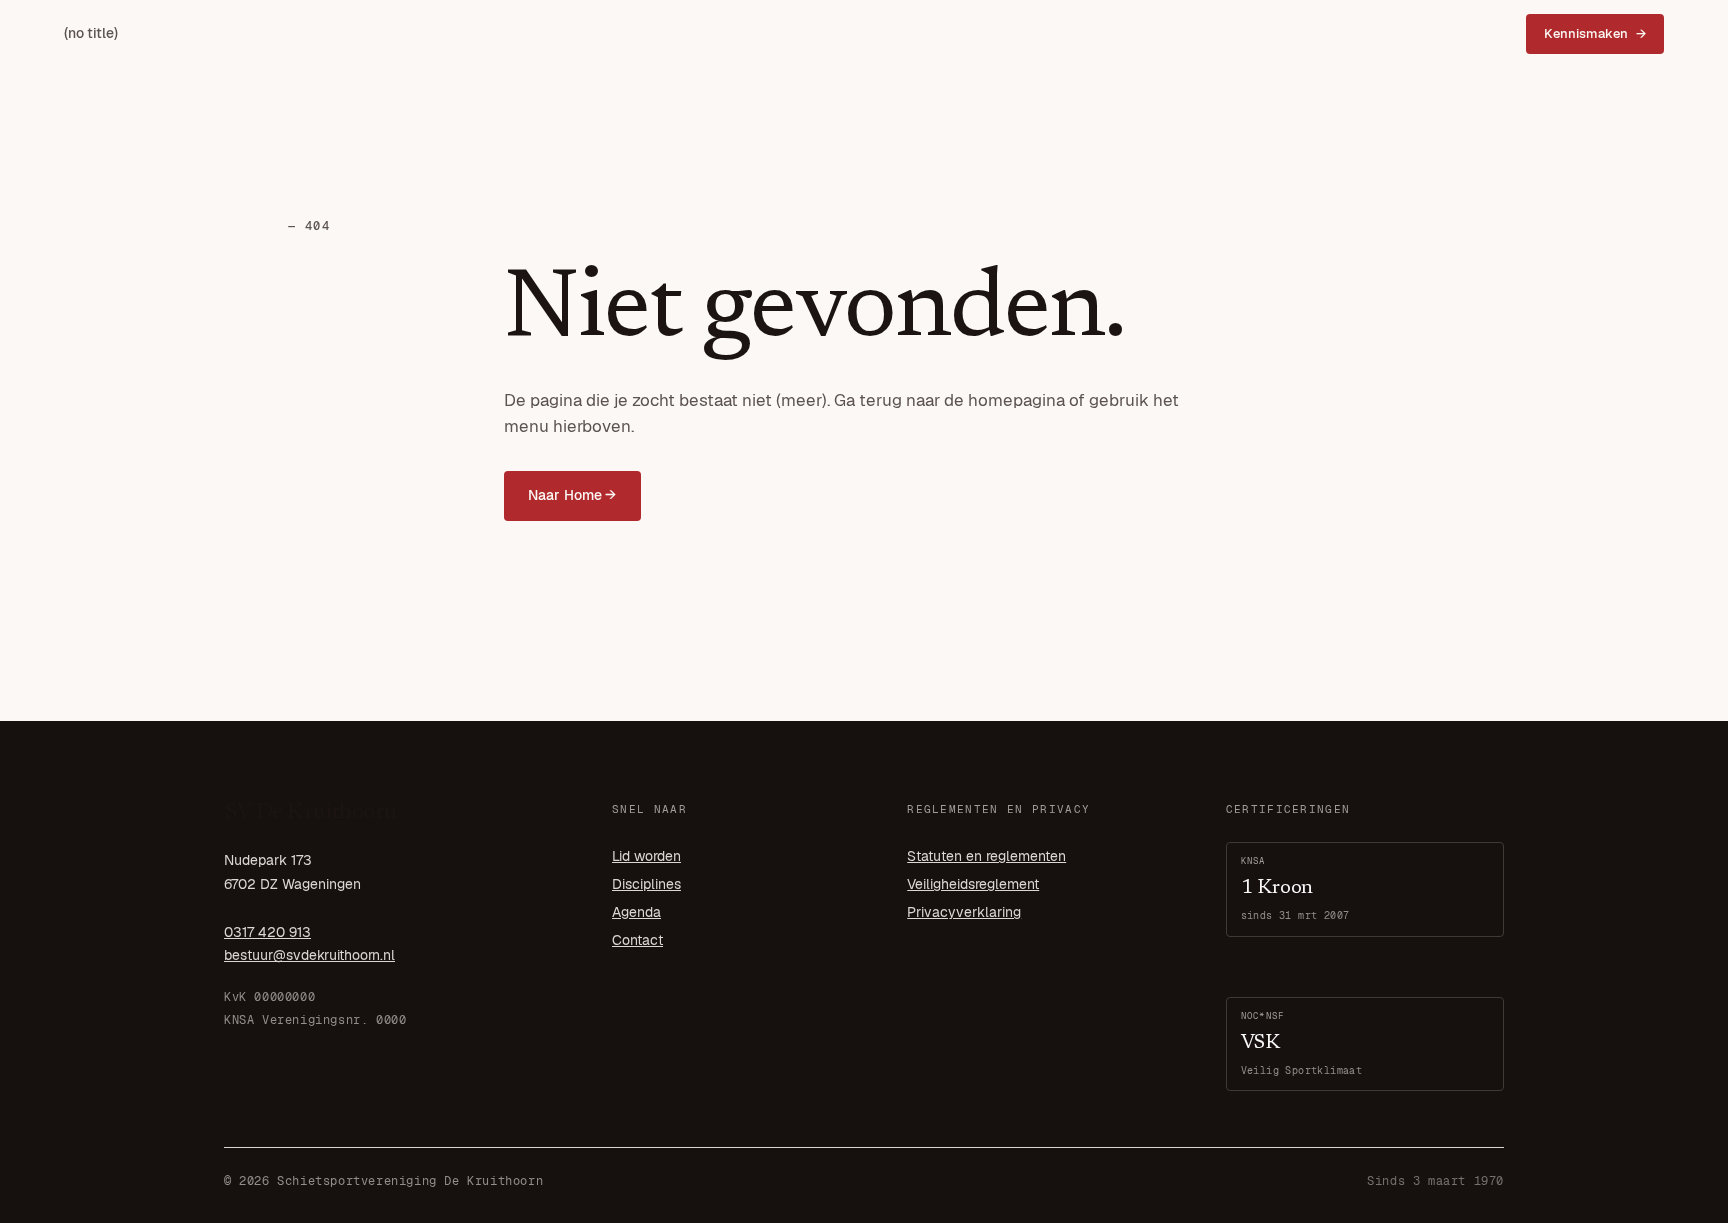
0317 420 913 (267, 932)
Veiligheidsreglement (973, 884)
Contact (637, 940)
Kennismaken (1585, 33)
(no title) (91, 33)
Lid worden (646, 856)
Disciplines (646, 884)
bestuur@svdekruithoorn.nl (309, 955)
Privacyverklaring (964, 912)
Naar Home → (572, 495)
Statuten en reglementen (986, 856)
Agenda (636, 912)
